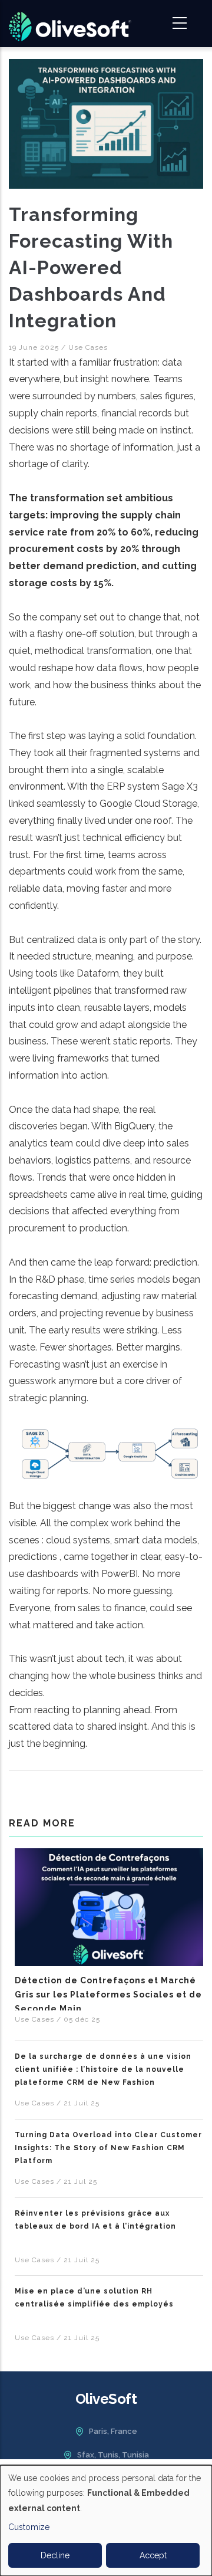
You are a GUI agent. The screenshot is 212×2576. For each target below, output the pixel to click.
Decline (55, 2555)
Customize (29, 2527)
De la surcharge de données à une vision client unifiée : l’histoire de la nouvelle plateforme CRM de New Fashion (103, 2069)
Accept (153, 2555)
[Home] (70, 24)
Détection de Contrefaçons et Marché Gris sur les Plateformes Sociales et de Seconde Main (108, 1995)
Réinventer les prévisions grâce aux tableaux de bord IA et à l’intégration (95, 2220)
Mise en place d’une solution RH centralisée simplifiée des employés (94, 2298)
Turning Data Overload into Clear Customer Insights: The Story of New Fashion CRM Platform (108, 2148)
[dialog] (106, 2521)
